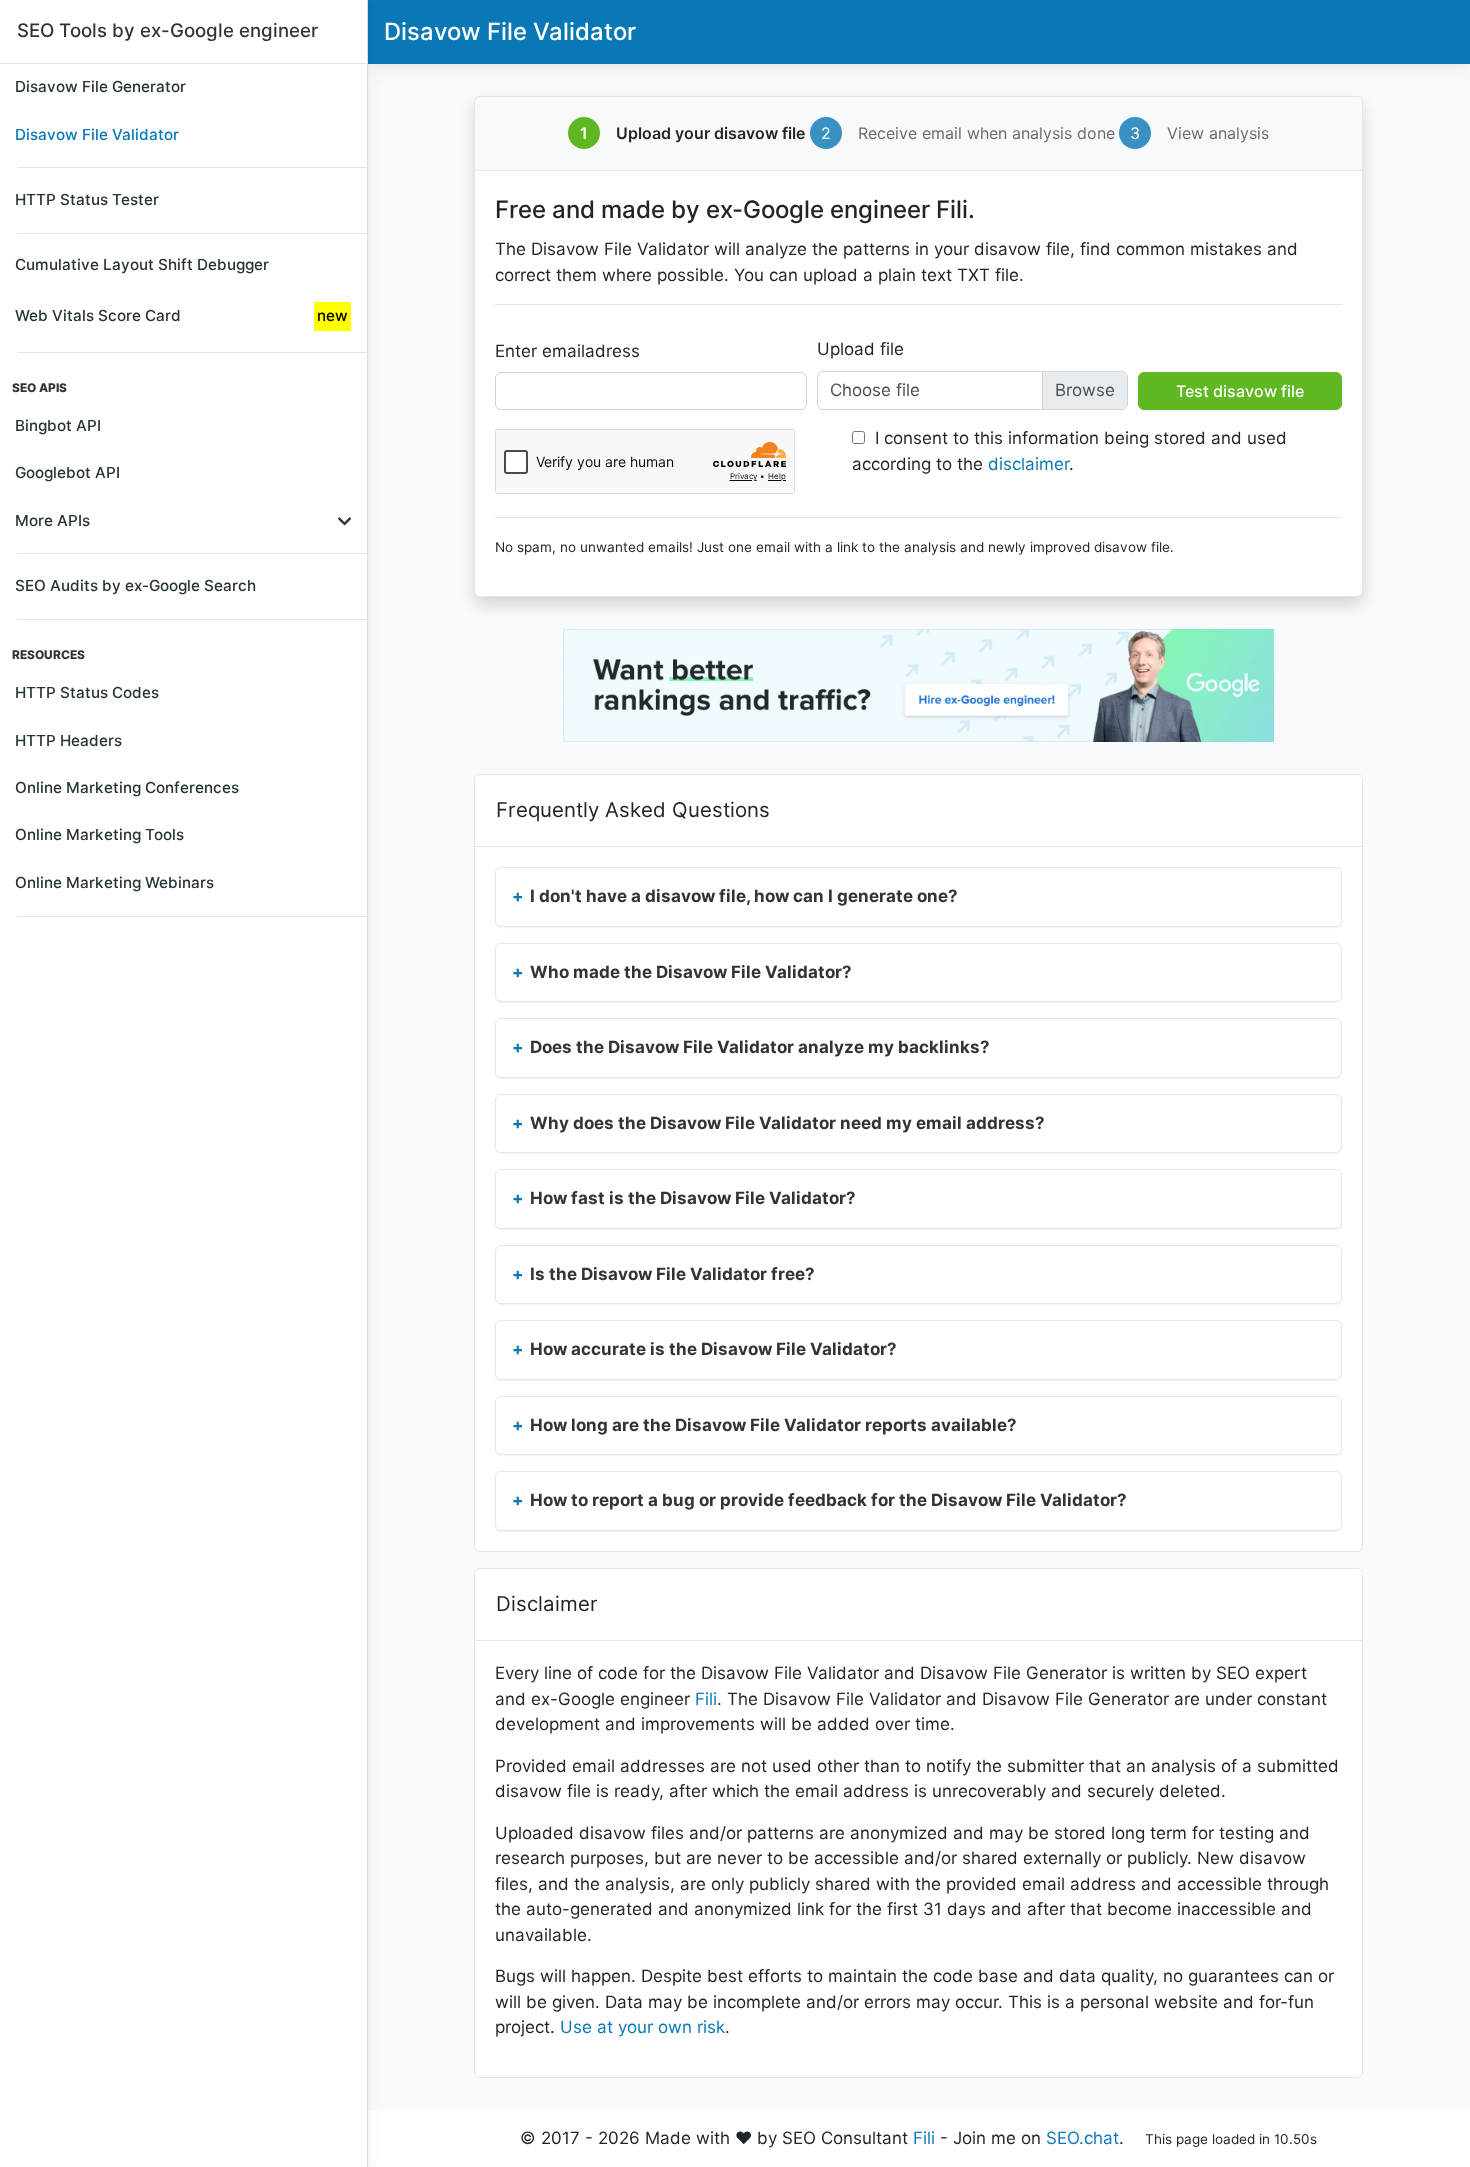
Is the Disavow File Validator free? (672, 1274)
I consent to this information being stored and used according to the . (1069, 451)
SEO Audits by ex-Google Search (135, 585)
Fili (706, 1699)
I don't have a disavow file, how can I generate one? (744, 896)
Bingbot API (58, 425)
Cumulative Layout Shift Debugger (142, 264)
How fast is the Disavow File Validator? (693, 1198)
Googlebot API (67, 472)
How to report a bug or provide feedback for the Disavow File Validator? (828, 1500)
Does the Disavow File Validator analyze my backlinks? (760, 1047)
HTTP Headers (68, 740)
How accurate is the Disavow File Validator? (713, 1349)
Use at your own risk (642, 2027)
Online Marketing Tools (99, 834)
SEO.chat (1082, 2138)
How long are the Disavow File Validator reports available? (773, 1425)
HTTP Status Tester (87, 199)
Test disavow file (1240, 391)
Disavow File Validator (97, 134)
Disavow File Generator (100, 86)
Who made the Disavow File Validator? (691, 972)
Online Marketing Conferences (127, 787)
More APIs (52, 520)
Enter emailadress (567, 351)
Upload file (860, 349)
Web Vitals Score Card (181, 315)
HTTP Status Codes (87, 692)
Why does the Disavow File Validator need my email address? (787, 1123)
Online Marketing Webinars (114, 882)
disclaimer (1028, 464)
